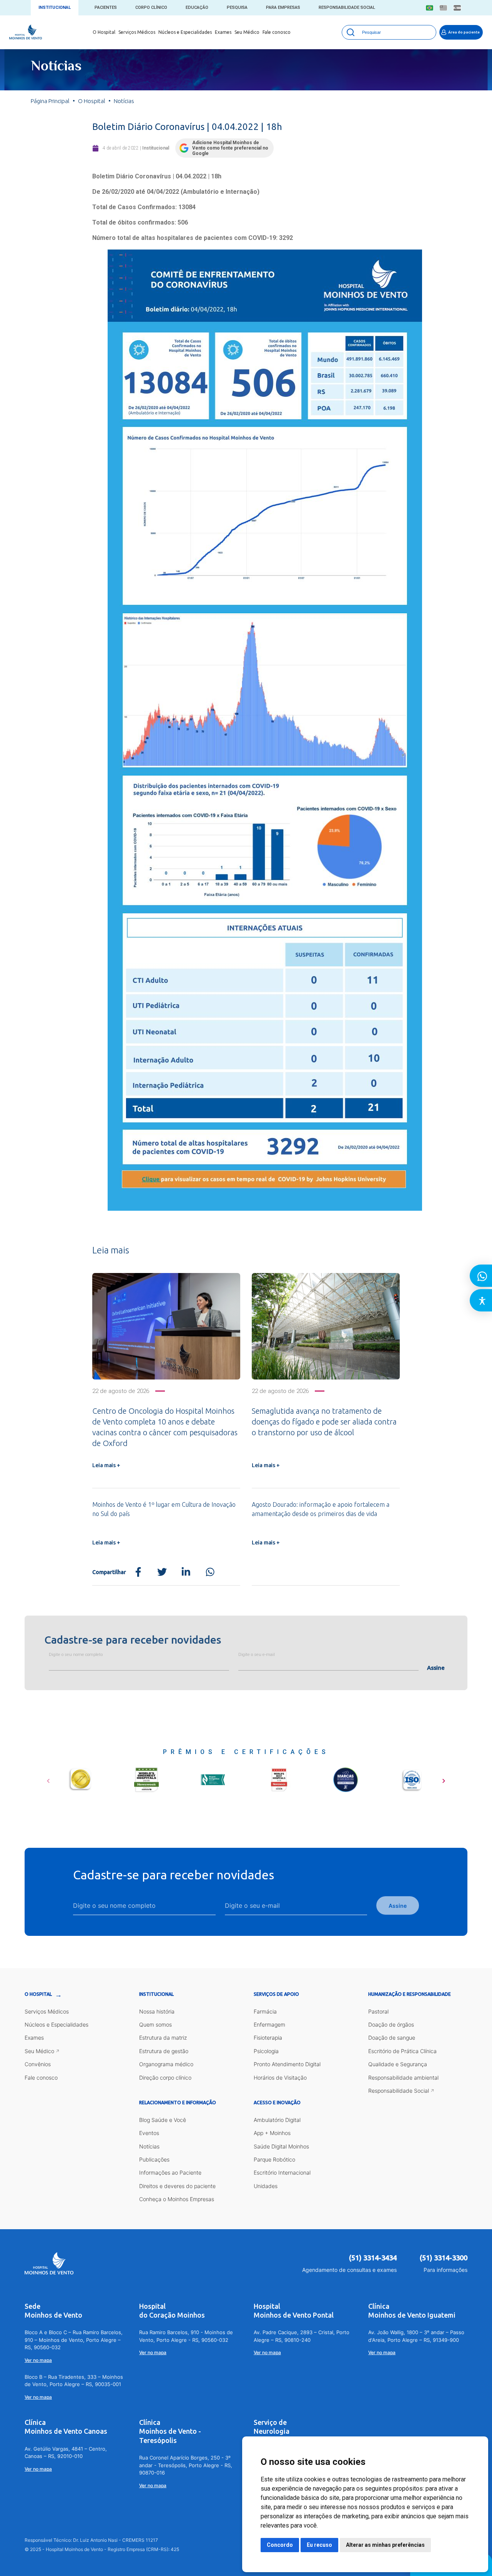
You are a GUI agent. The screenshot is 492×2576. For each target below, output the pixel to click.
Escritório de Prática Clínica (402, 2051)
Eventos (149, 2133)
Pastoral (378, 2011)
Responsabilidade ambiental (403, 2078)
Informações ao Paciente (170, 2172)
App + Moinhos (272, 2133)
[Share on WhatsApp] (210, 1572)
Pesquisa (237, 7)
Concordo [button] (280, 2545)
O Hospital (104, 32)
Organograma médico (166, 2064)
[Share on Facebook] (138, 1572)
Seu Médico (247, 32)
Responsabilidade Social (347, 7)
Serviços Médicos (137, 32)
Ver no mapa (38, 2360)
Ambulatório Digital (277, 2120)
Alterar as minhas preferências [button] (385, 2545)
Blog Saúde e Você (163, 2120)
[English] (443, 8)
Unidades (266, 2186)
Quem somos (155, 2024)
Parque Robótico (274, 2159)
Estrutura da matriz (163, 2038)
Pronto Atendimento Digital (287, 2064)
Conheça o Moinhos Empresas (177, 2199)
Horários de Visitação (280, 2078)
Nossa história (157, 2011)
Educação (197, 7)
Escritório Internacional (282, 2172)
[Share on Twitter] (162, 1572)
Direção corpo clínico (165, 2078)
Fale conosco (277, 32)
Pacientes (106, 7)
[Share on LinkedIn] (186, 1572)
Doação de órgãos (391, 2024)
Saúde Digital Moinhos (281, 2146)
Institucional (55, 7)
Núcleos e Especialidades (185, 32)
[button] (48, 1778)
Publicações (154, 2159)
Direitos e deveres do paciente (177, 2186)
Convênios (38, 2064)
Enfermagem (269, 2024)
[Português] (430, 8)
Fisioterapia (268, 2038)
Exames (223, 32)
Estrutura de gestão (164, 2051)
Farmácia (265, 2011)
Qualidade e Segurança (398, 2064)
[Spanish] (457, 8)
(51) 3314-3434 (373, 2258)
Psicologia (266, 2051)
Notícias (149, 2146)
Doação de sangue (392, 2038)
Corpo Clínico (151, 7)
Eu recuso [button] (319, 2545)
